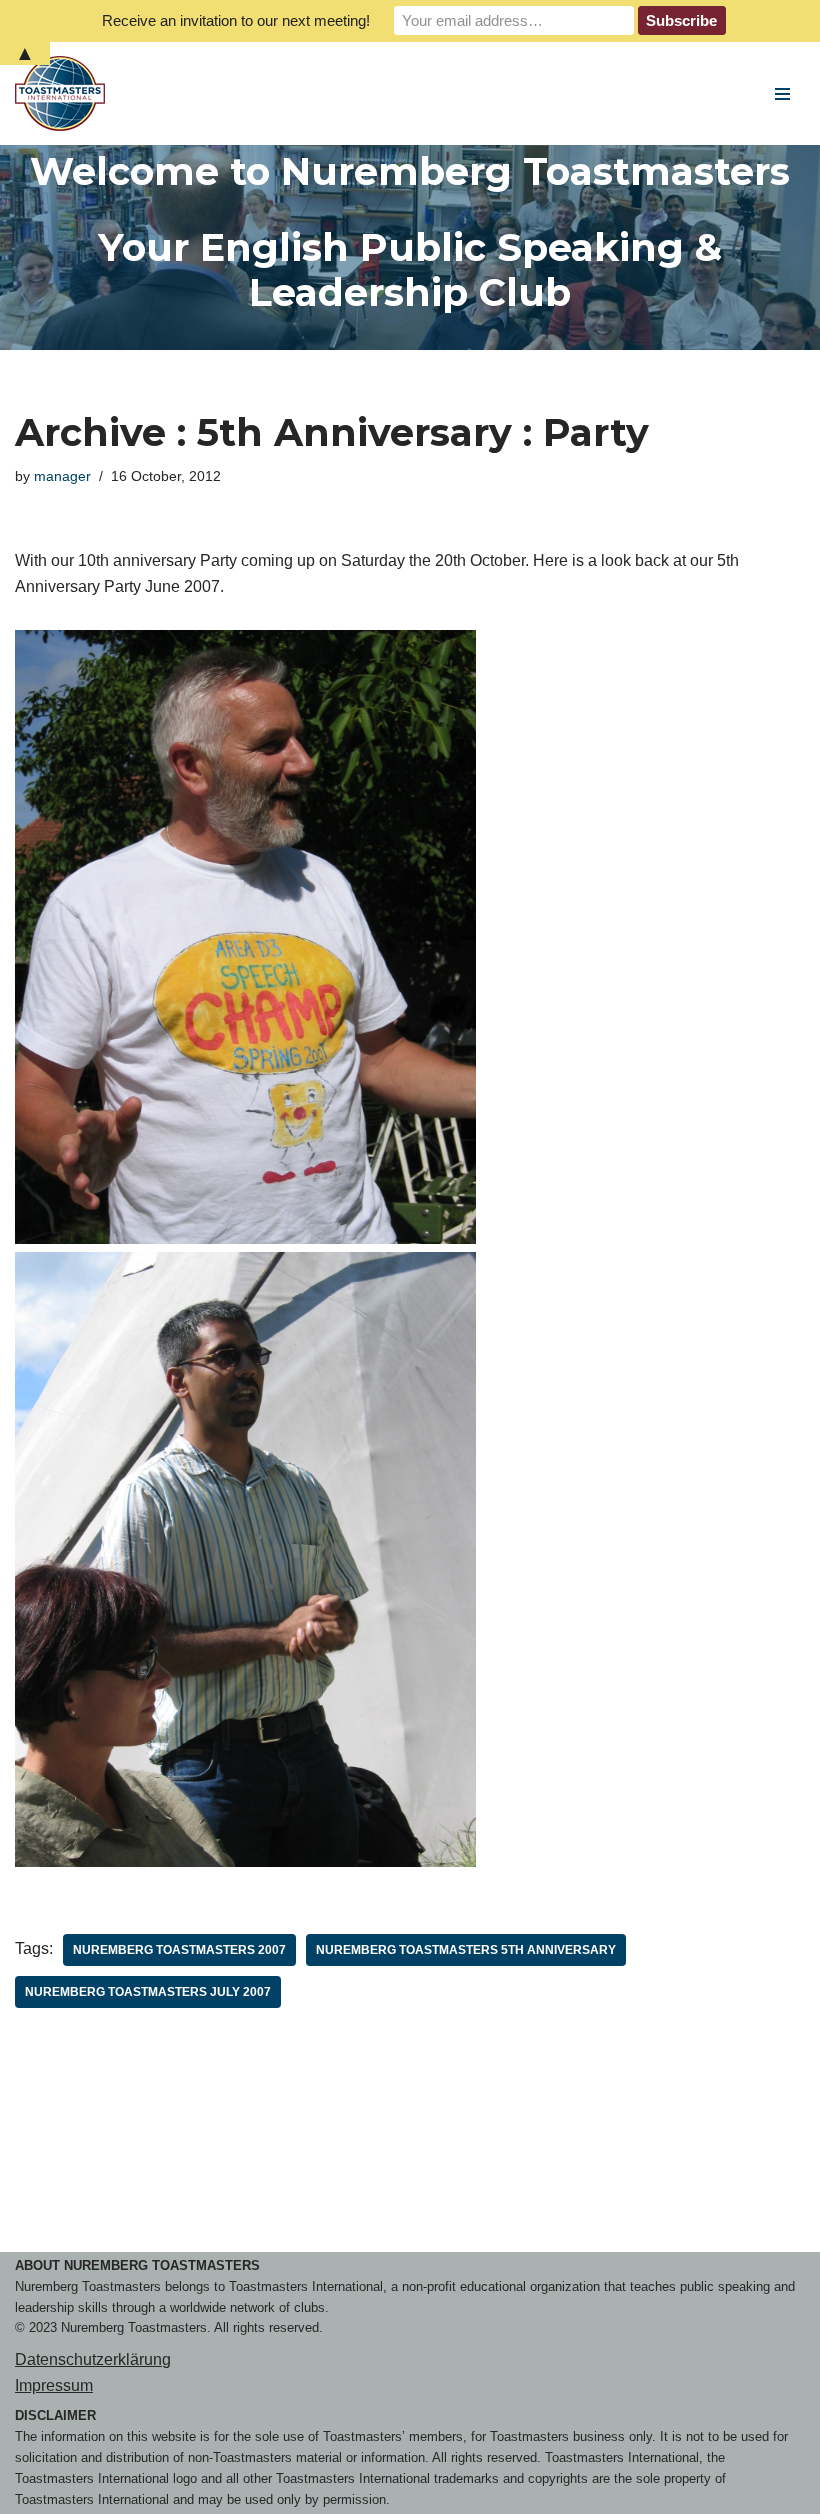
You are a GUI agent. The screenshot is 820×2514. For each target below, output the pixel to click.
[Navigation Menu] (782, 94)
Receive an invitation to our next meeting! (236, 20)
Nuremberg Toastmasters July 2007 (148, 1992)
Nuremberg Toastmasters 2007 (179, 1950)
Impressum (54, 2385)
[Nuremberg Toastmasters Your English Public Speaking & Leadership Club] (65, 93)
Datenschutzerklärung (93, 2359)
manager (62, 476)
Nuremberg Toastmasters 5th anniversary (466, 1950)
